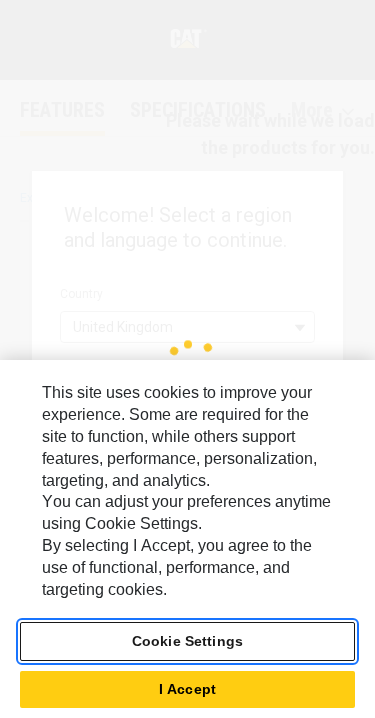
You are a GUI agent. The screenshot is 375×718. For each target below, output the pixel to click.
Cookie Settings (187, 641)
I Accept (187, 689)
